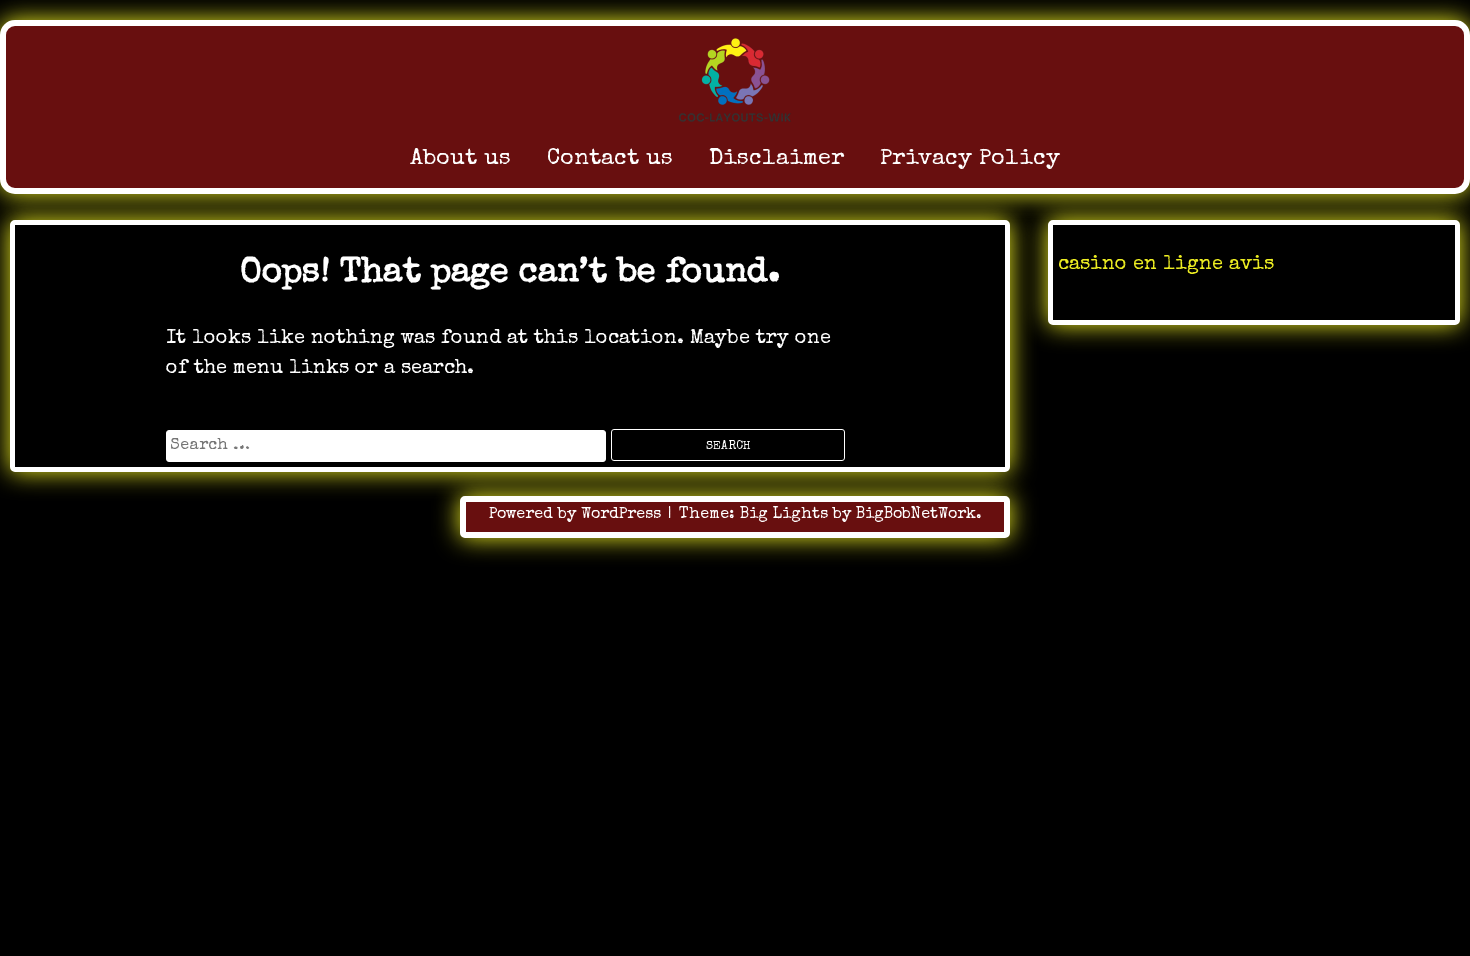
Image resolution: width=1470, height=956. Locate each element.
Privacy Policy (970, 159)
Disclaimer (776, 159)
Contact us (610, 159)
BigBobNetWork (916, 515)
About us (460, 159)
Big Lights (784, 515)
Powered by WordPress (577, 515)
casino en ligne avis (1166, 265)
